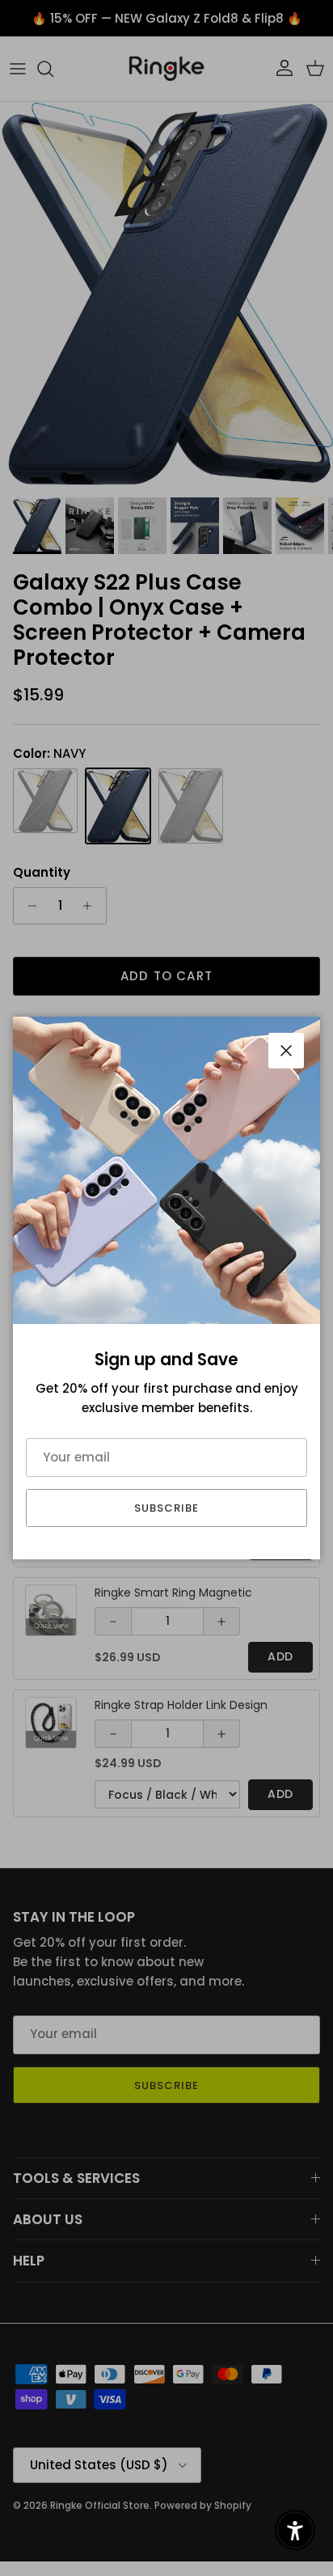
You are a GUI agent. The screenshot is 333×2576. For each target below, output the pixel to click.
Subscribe (166, 1508)
